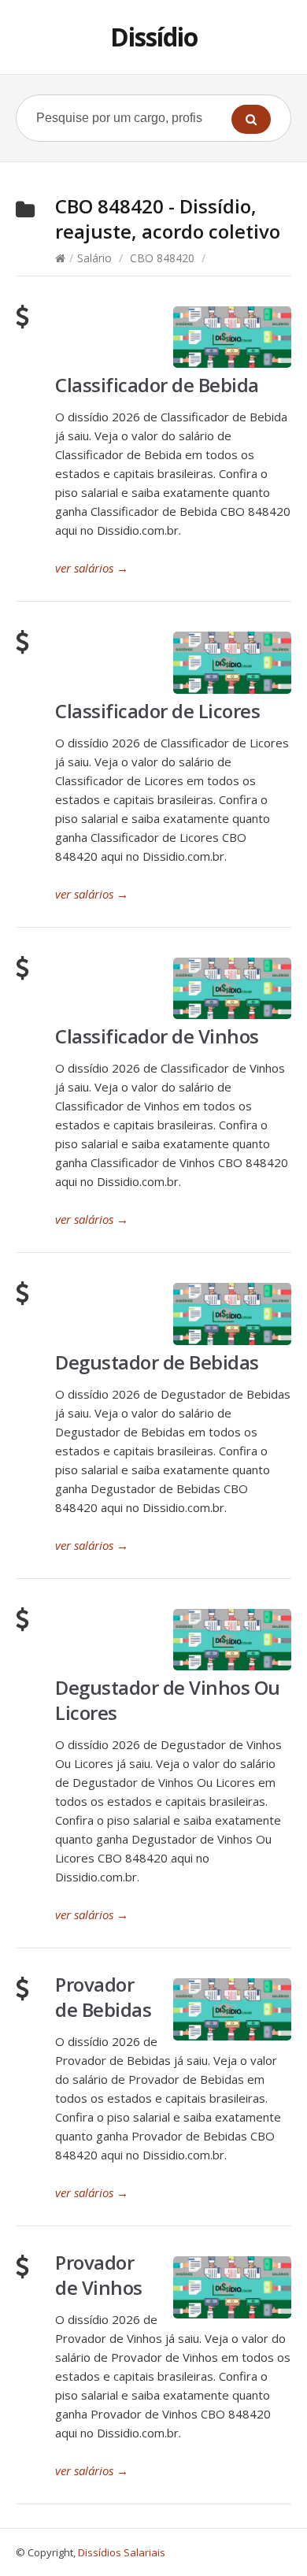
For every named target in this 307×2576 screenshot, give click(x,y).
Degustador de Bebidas (157, 1362)
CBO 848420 (162, 258)
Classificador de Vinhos (157, 1036)
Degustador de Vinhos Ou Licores (168, 1700)
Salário (94, 258)
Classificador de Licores (157, 711)
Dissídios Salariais (122, 2552)
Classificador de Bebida (157, 385)
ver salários (92, 568)
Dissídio (154, 37)
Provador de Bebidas (103, 1997)
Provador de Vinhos (99, 2275)
